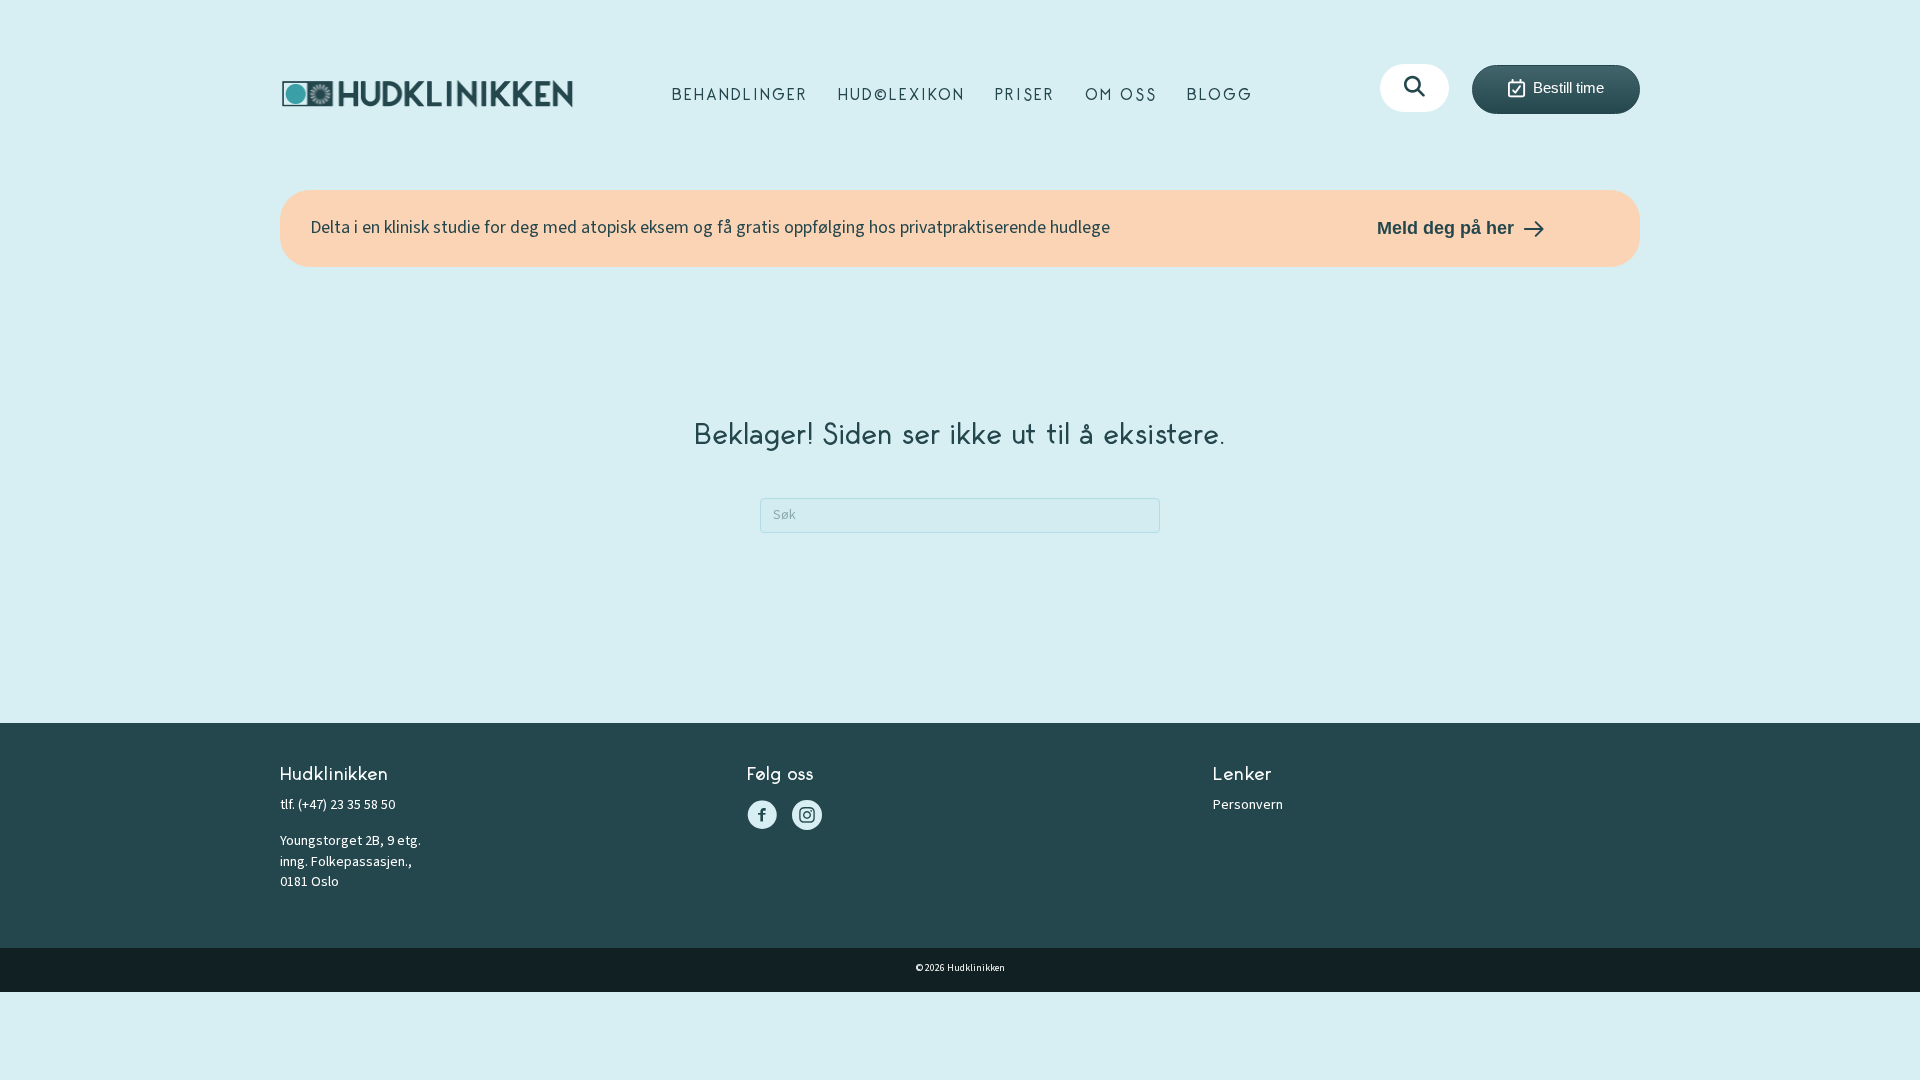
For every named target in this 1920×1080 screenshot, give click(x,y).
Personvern (1248, 805)
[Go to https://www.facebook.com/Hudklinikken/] (762, 818)
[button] (1414, 88)
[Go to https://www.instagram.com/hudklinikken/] (807, 818)
